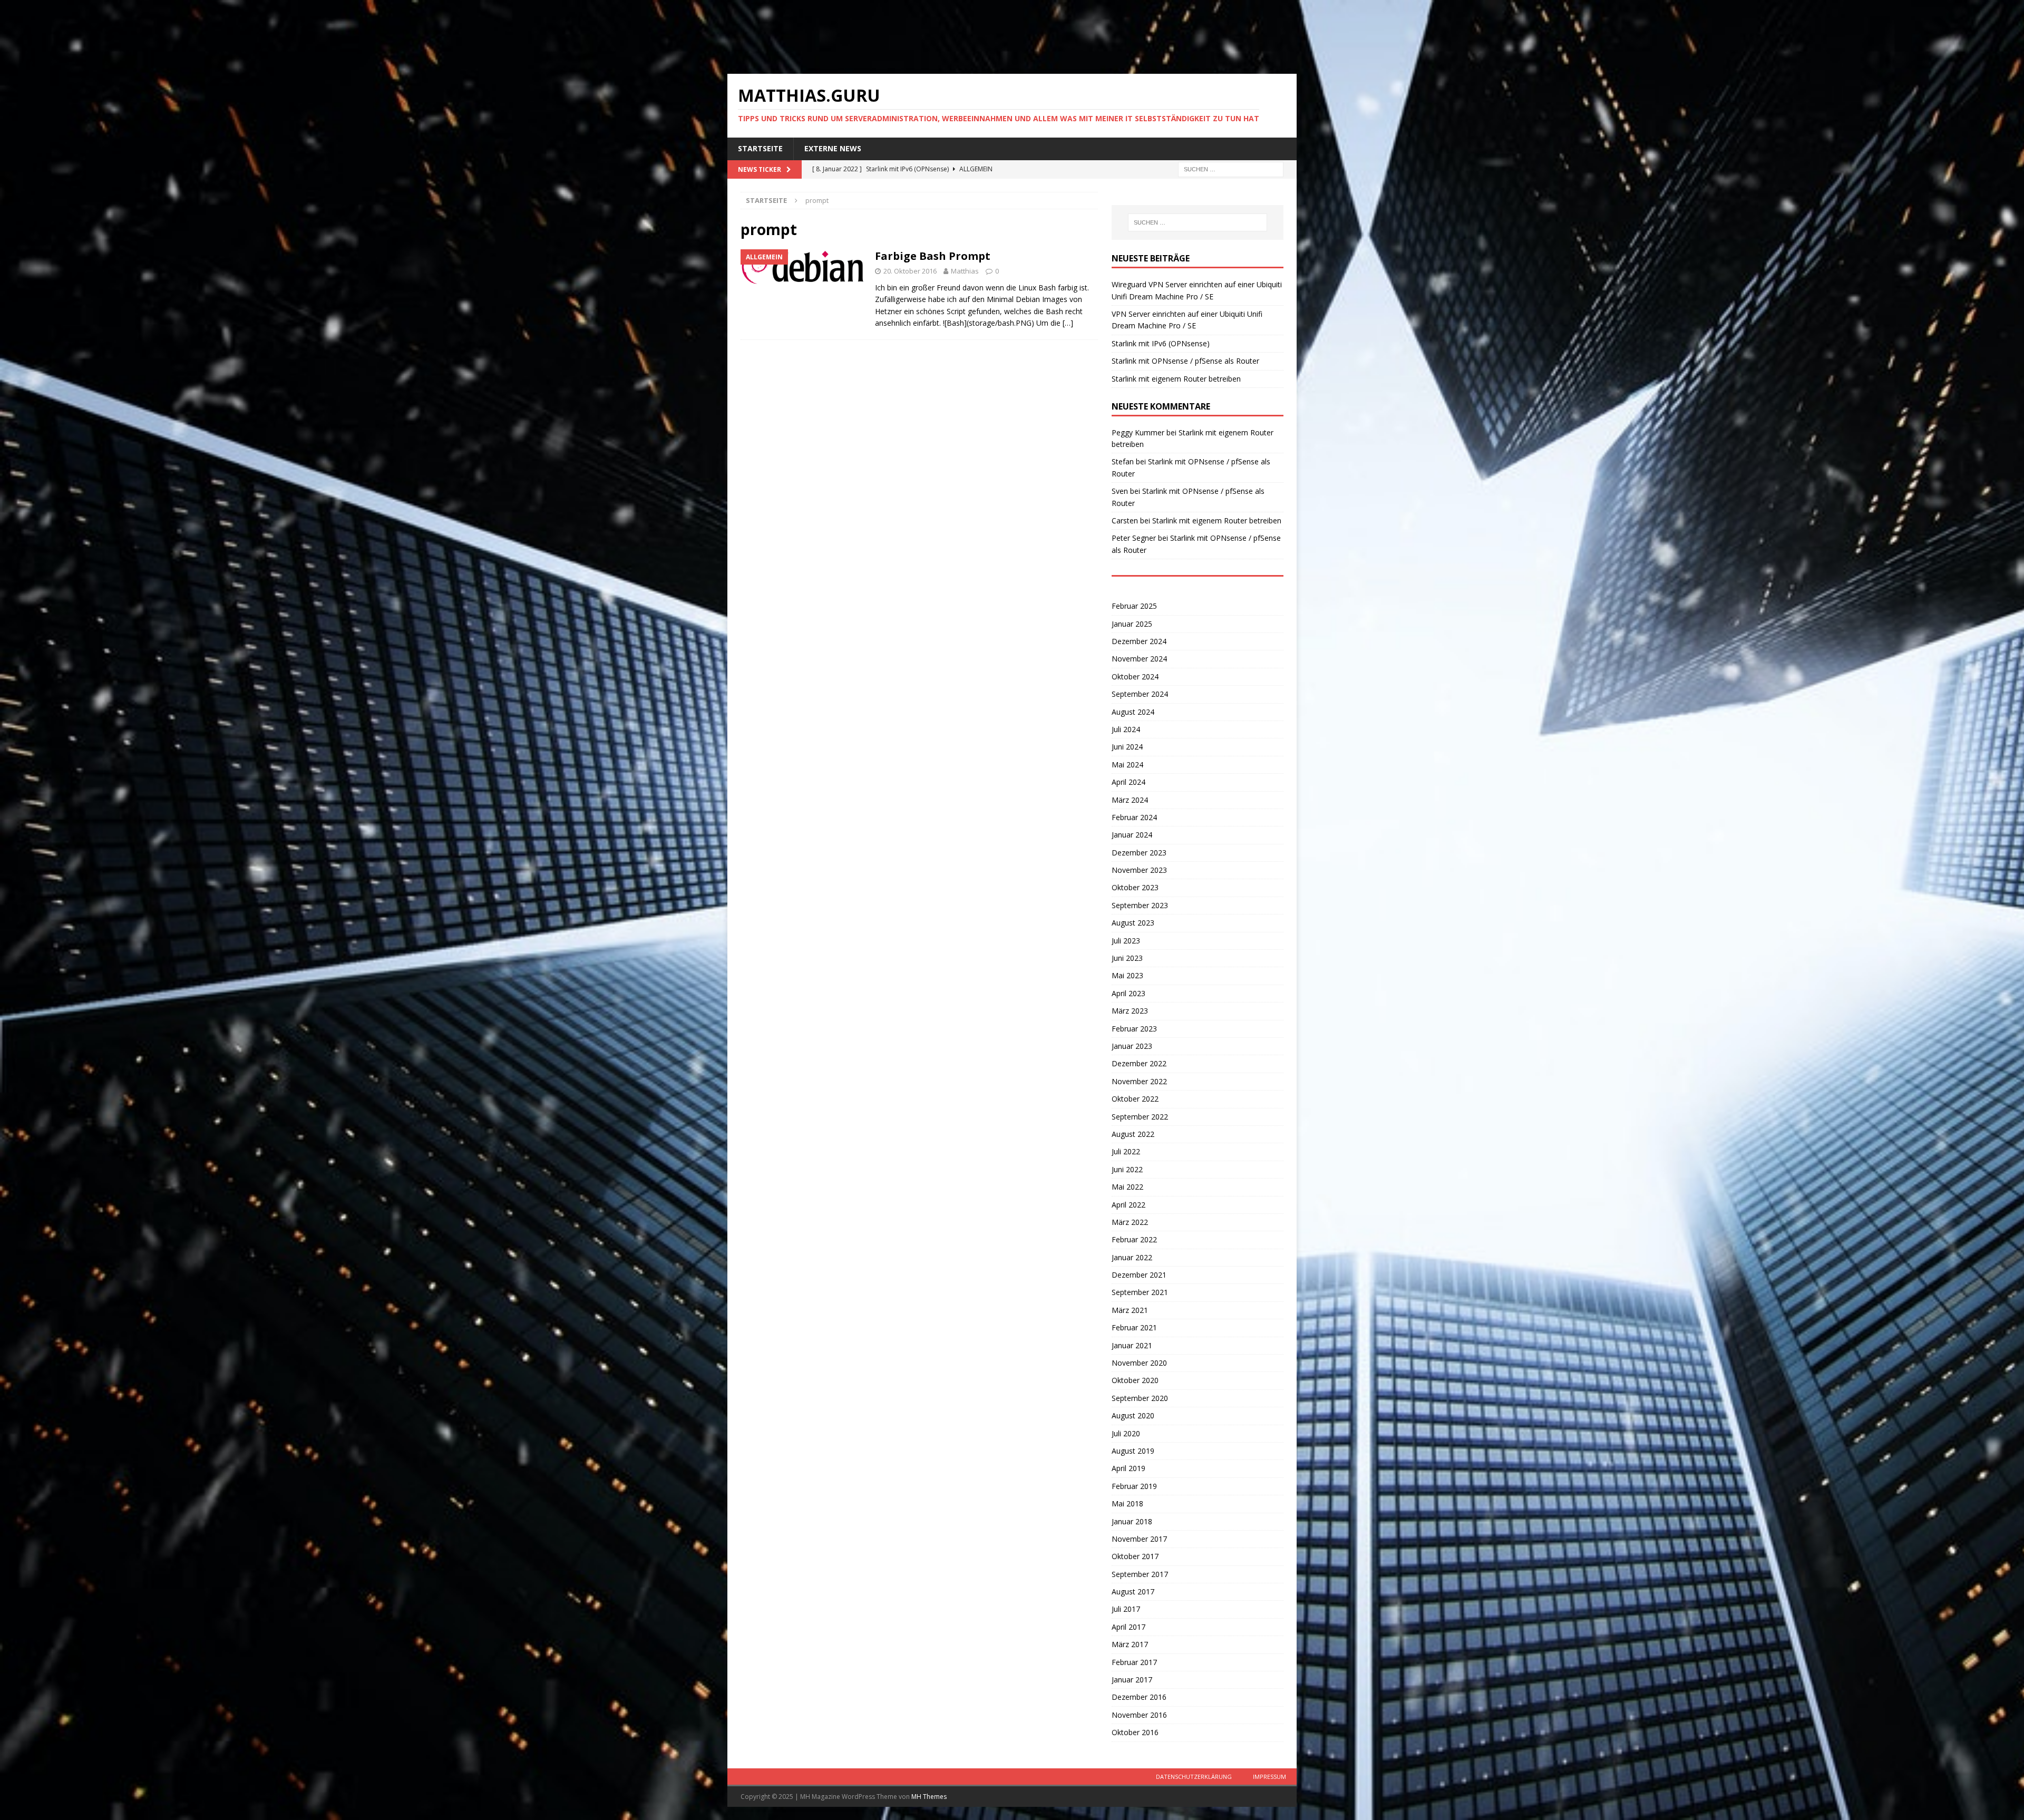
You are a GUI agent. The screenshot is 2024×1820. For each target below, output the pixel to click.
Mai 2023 (1127, 975)
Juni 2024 (1127, 747)
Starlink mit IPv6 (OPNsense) (1161, 343)
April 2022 (1128, 1205)
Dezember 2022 (1139, 1063)
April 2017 (1128, 1627)
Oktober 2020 (1135, 1380)
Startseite (760, 148)
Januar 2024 (1132, 835)
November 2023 (1139, 870)
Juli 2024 (1126, 729)
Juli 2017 (1126, 1609)
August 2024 (1133, 712)
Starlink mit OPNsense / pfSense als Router (1185, 361)
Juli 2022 (1126, 1151)
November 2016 (1139, 1715)
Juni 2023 (1127, 958)
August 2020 (1133, 1415)
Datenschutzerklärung (1194, 1777)
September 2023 (1140, 905)
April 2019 (1128, 1468)
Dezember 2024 (1139, 641)
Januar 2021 (1132, 1345)
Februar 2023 (1134, 1029)
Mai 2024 (1127, 765)
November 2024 (1139, 659)
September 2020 (1140, 1398)
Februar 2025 (1134, 606)
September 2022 (1140, 1117)
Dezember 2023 (1139, 853)
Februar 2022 (1134, 1239)
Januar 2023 (1132, 1046)
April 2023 (1128, 993)
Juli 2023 (1126, 941)
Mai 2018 (1127, 1503)
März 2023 (1130, 1011)
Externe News (833, 148)
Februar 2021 (1134, 1327)
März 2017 (1130, 1644)
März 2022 (1130, 1222)
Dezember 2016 (1139, 1697)
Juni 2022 (1127, 1169)
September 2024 (1140, 694)
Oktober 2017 (1135, 1556)
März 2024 (1130, 800)
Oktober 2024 (1135, 677)
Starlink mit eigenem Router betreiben (1176, 379)
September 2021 (1140, 1292)
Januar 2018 (1132, 1521)
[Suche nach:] (1231, 168)
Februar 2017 (1134, 1662)
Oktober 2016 (1135, 1732)
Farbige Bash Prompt (933, 256)
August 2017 (1133, 1592)
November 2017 (1139, 1539)
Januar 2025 (1132, 624)
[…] (1068, 323)
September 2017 (1140, 1574)
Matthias (965, 271)
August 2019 (1133, 1451)
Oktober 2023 (1135, 887)
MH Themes (929, 1797)
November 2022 (1139, 1081)
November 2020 (1139, 1363)
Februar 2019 (1134, 1486)
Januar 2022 (1132, 1257)
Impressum (1269, 1777)
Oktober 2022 (1135, 1099)
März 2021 (1130, 1310)
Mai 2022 (1127, 1187)
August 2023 (1133, 923)
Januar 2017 (1132, 1680)
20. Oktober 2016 (910, 271)
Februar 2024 (1134, 817)
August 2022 (1133, 1134)
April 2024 (1128, 782)
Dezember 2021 (1139, 1275)
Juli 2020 (1126, 1433)
